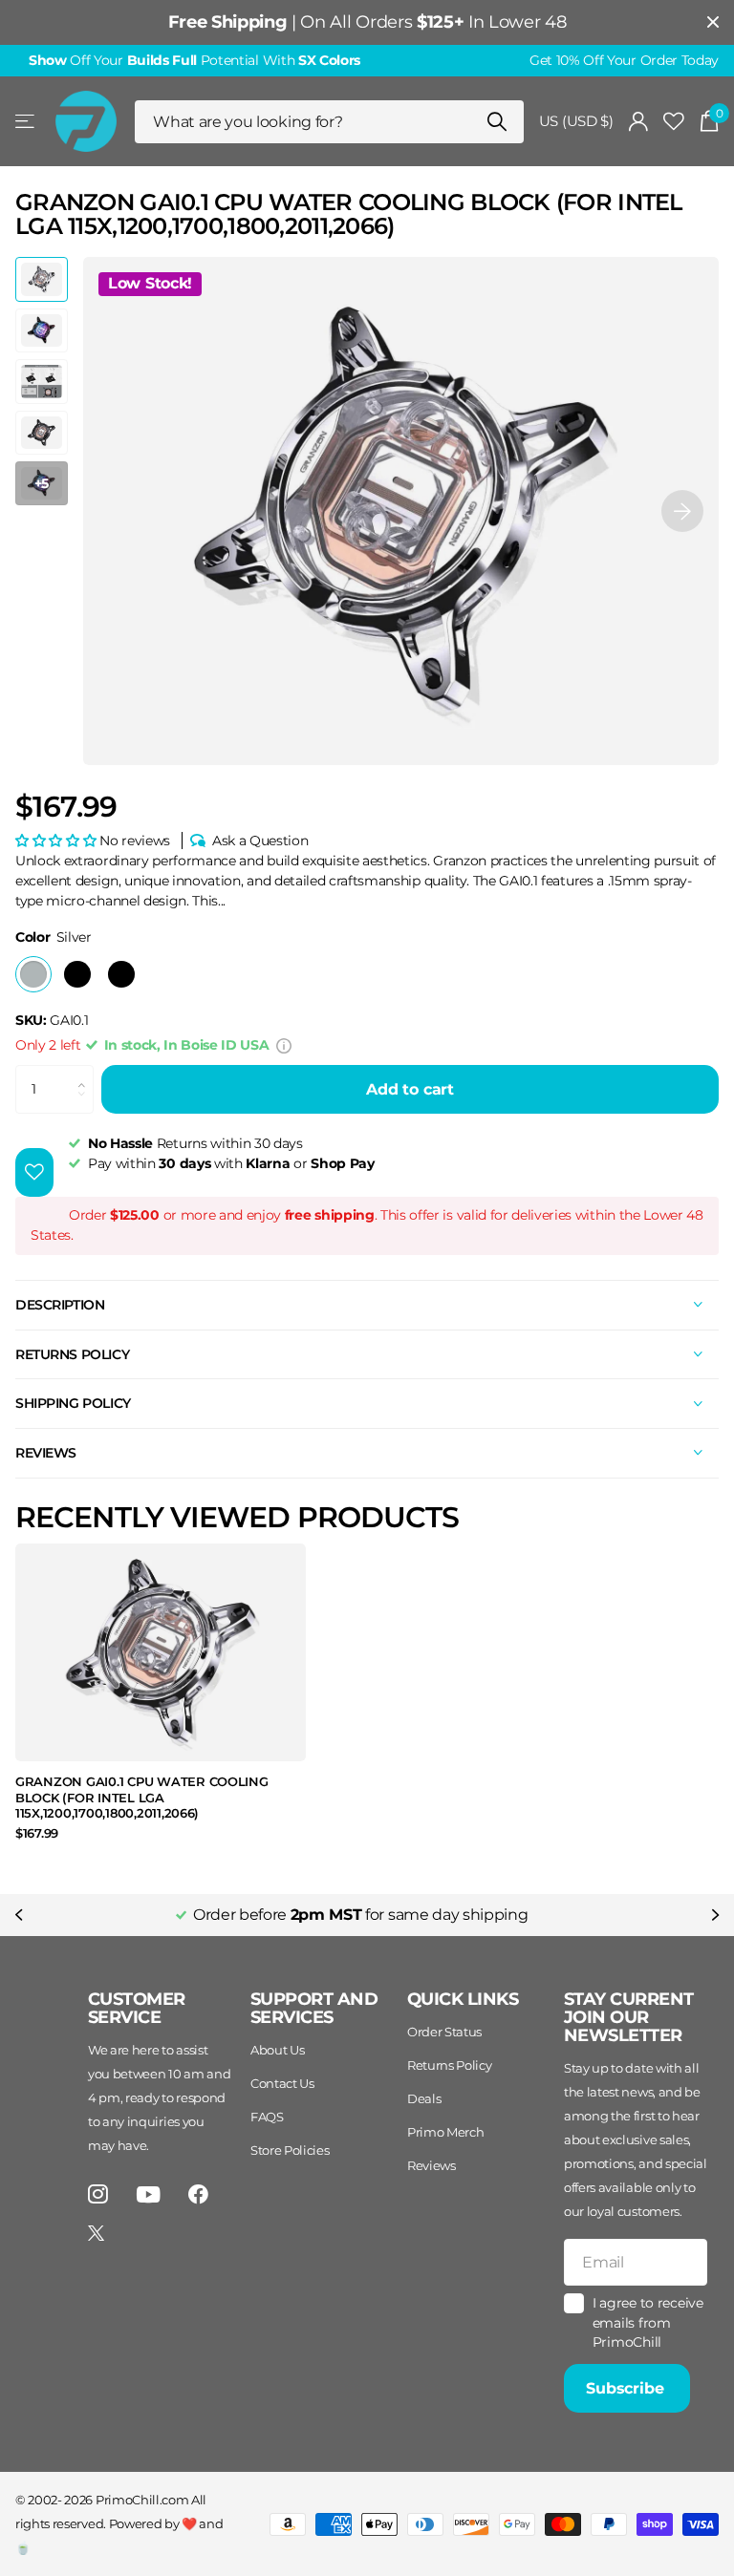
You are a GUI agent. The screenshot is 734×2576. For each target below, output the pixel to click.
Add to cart (410, 1089)
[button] (682, 511)
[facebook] (198, 2194)
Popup (284, 1045)
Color (54, 937)
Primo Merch (445, 2132)
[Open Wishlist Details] (674, 122)
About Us (277, 2050)
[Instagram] (98, 2194)
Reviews (432, 2165)
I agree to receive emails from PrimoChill (648, 2322)
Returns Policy (450, 2065)
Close (713, 22)
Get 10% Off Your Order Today (624, 60)
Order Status (444, 2032)
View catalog (26, 122)
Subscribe (627, 2388)
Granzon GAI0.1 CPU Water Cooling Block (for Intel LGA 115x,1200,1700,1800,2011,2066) (142, 1797)
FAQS (267, 2117)
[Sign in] (639, 122)
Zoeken (497, 122)
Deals (424, 2098)
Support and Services (314, 2008)
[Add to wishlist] (34, 1172)
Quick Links (463, 1999)
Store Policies (290, 2150)
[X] (96, 2233)
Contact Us (282, 2083)
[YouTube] (149, 2194)
